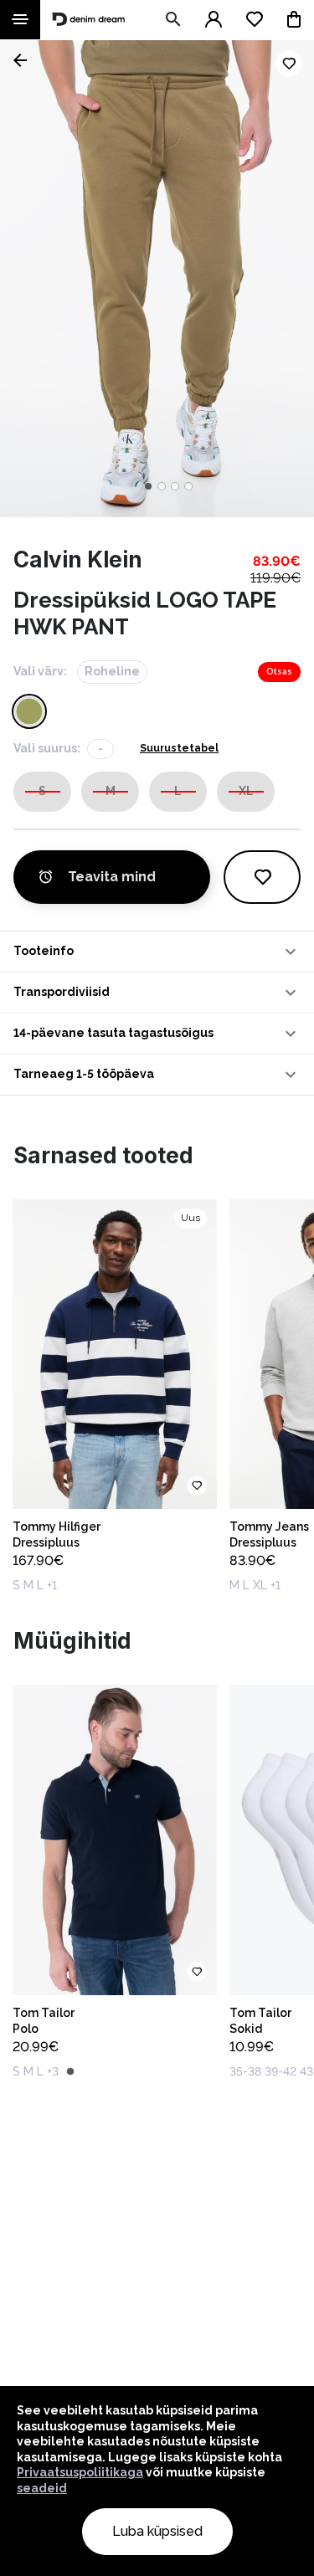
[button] (157, 952)
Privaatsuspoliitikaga (80, 2472)
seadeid (42, 2488)
